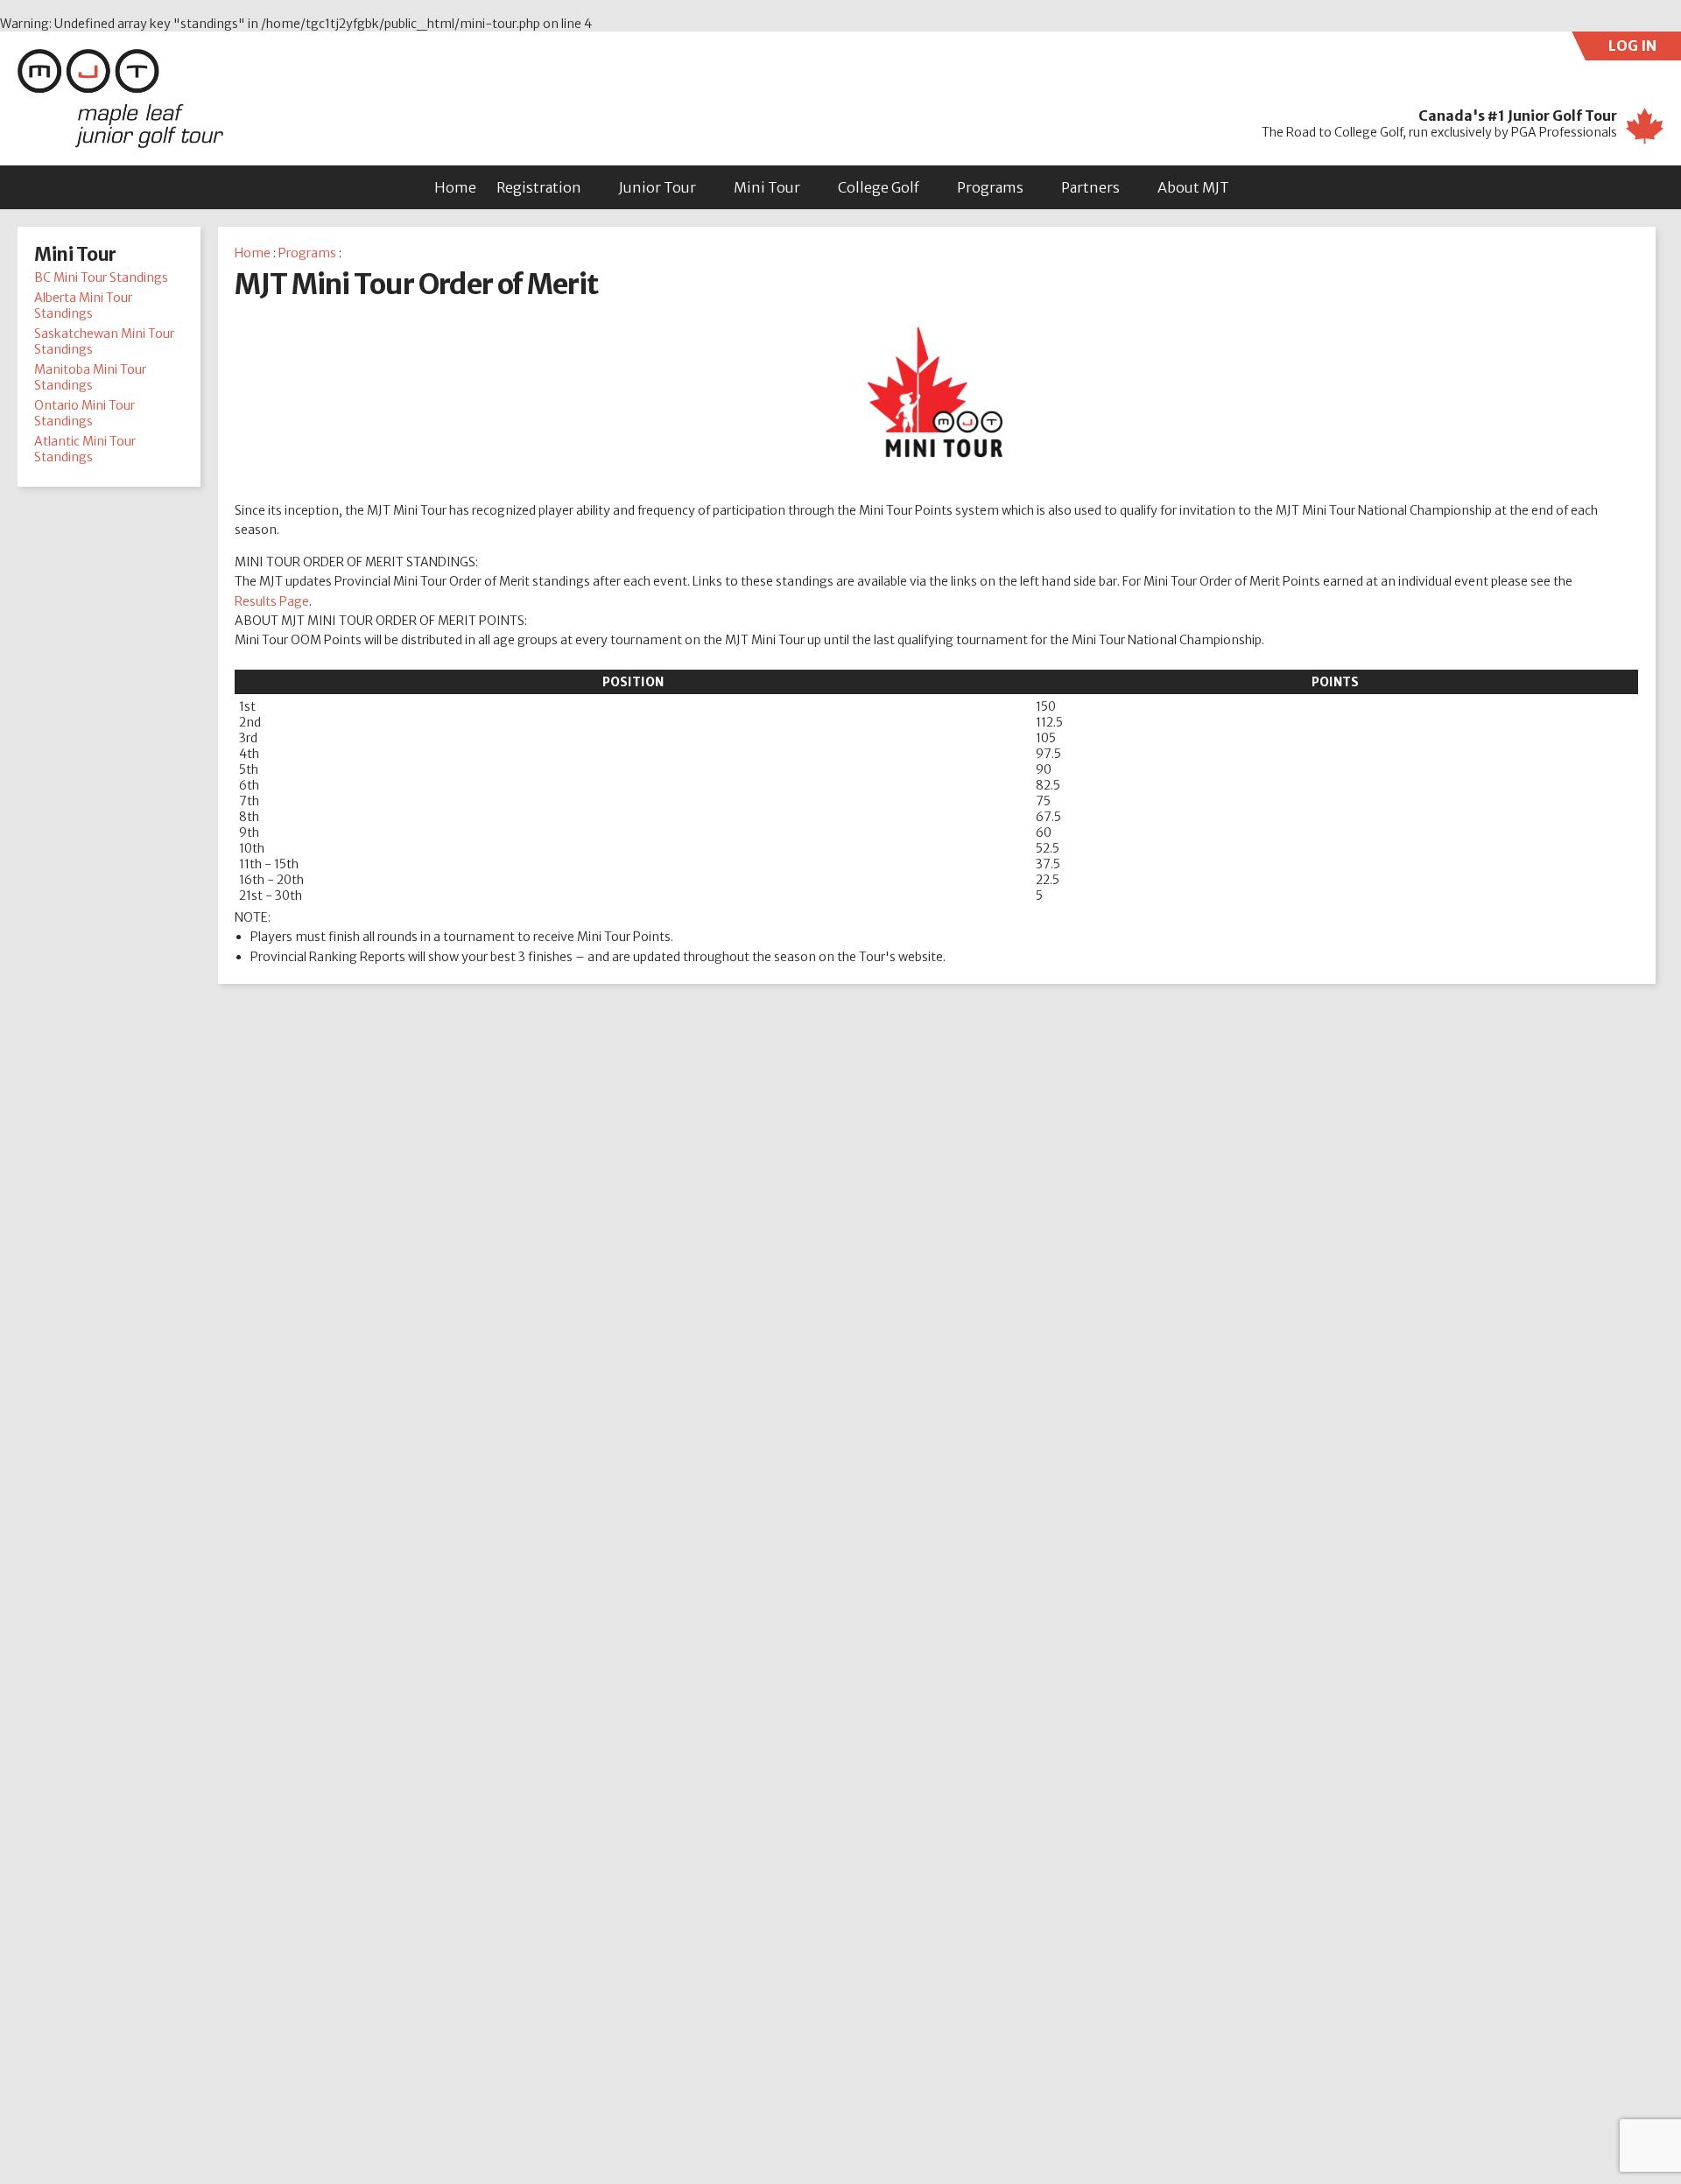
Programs (990, 187)
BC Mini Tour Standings (101, 277)
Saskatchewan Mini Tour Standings (104, 341)
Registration (539, 187)
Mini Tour (767, 187)
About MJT (1193, 187)
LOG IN (1645, 49)
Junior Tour (658, 187)
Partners (1090, 187)
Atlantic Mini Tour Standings (85, 449)
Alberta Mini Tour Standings (83, 305)
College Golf (879, 187)
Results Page (272, 601)
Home (455, 187)
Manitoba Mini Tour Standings (90, 377)
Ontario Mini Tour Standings (84, 413)
